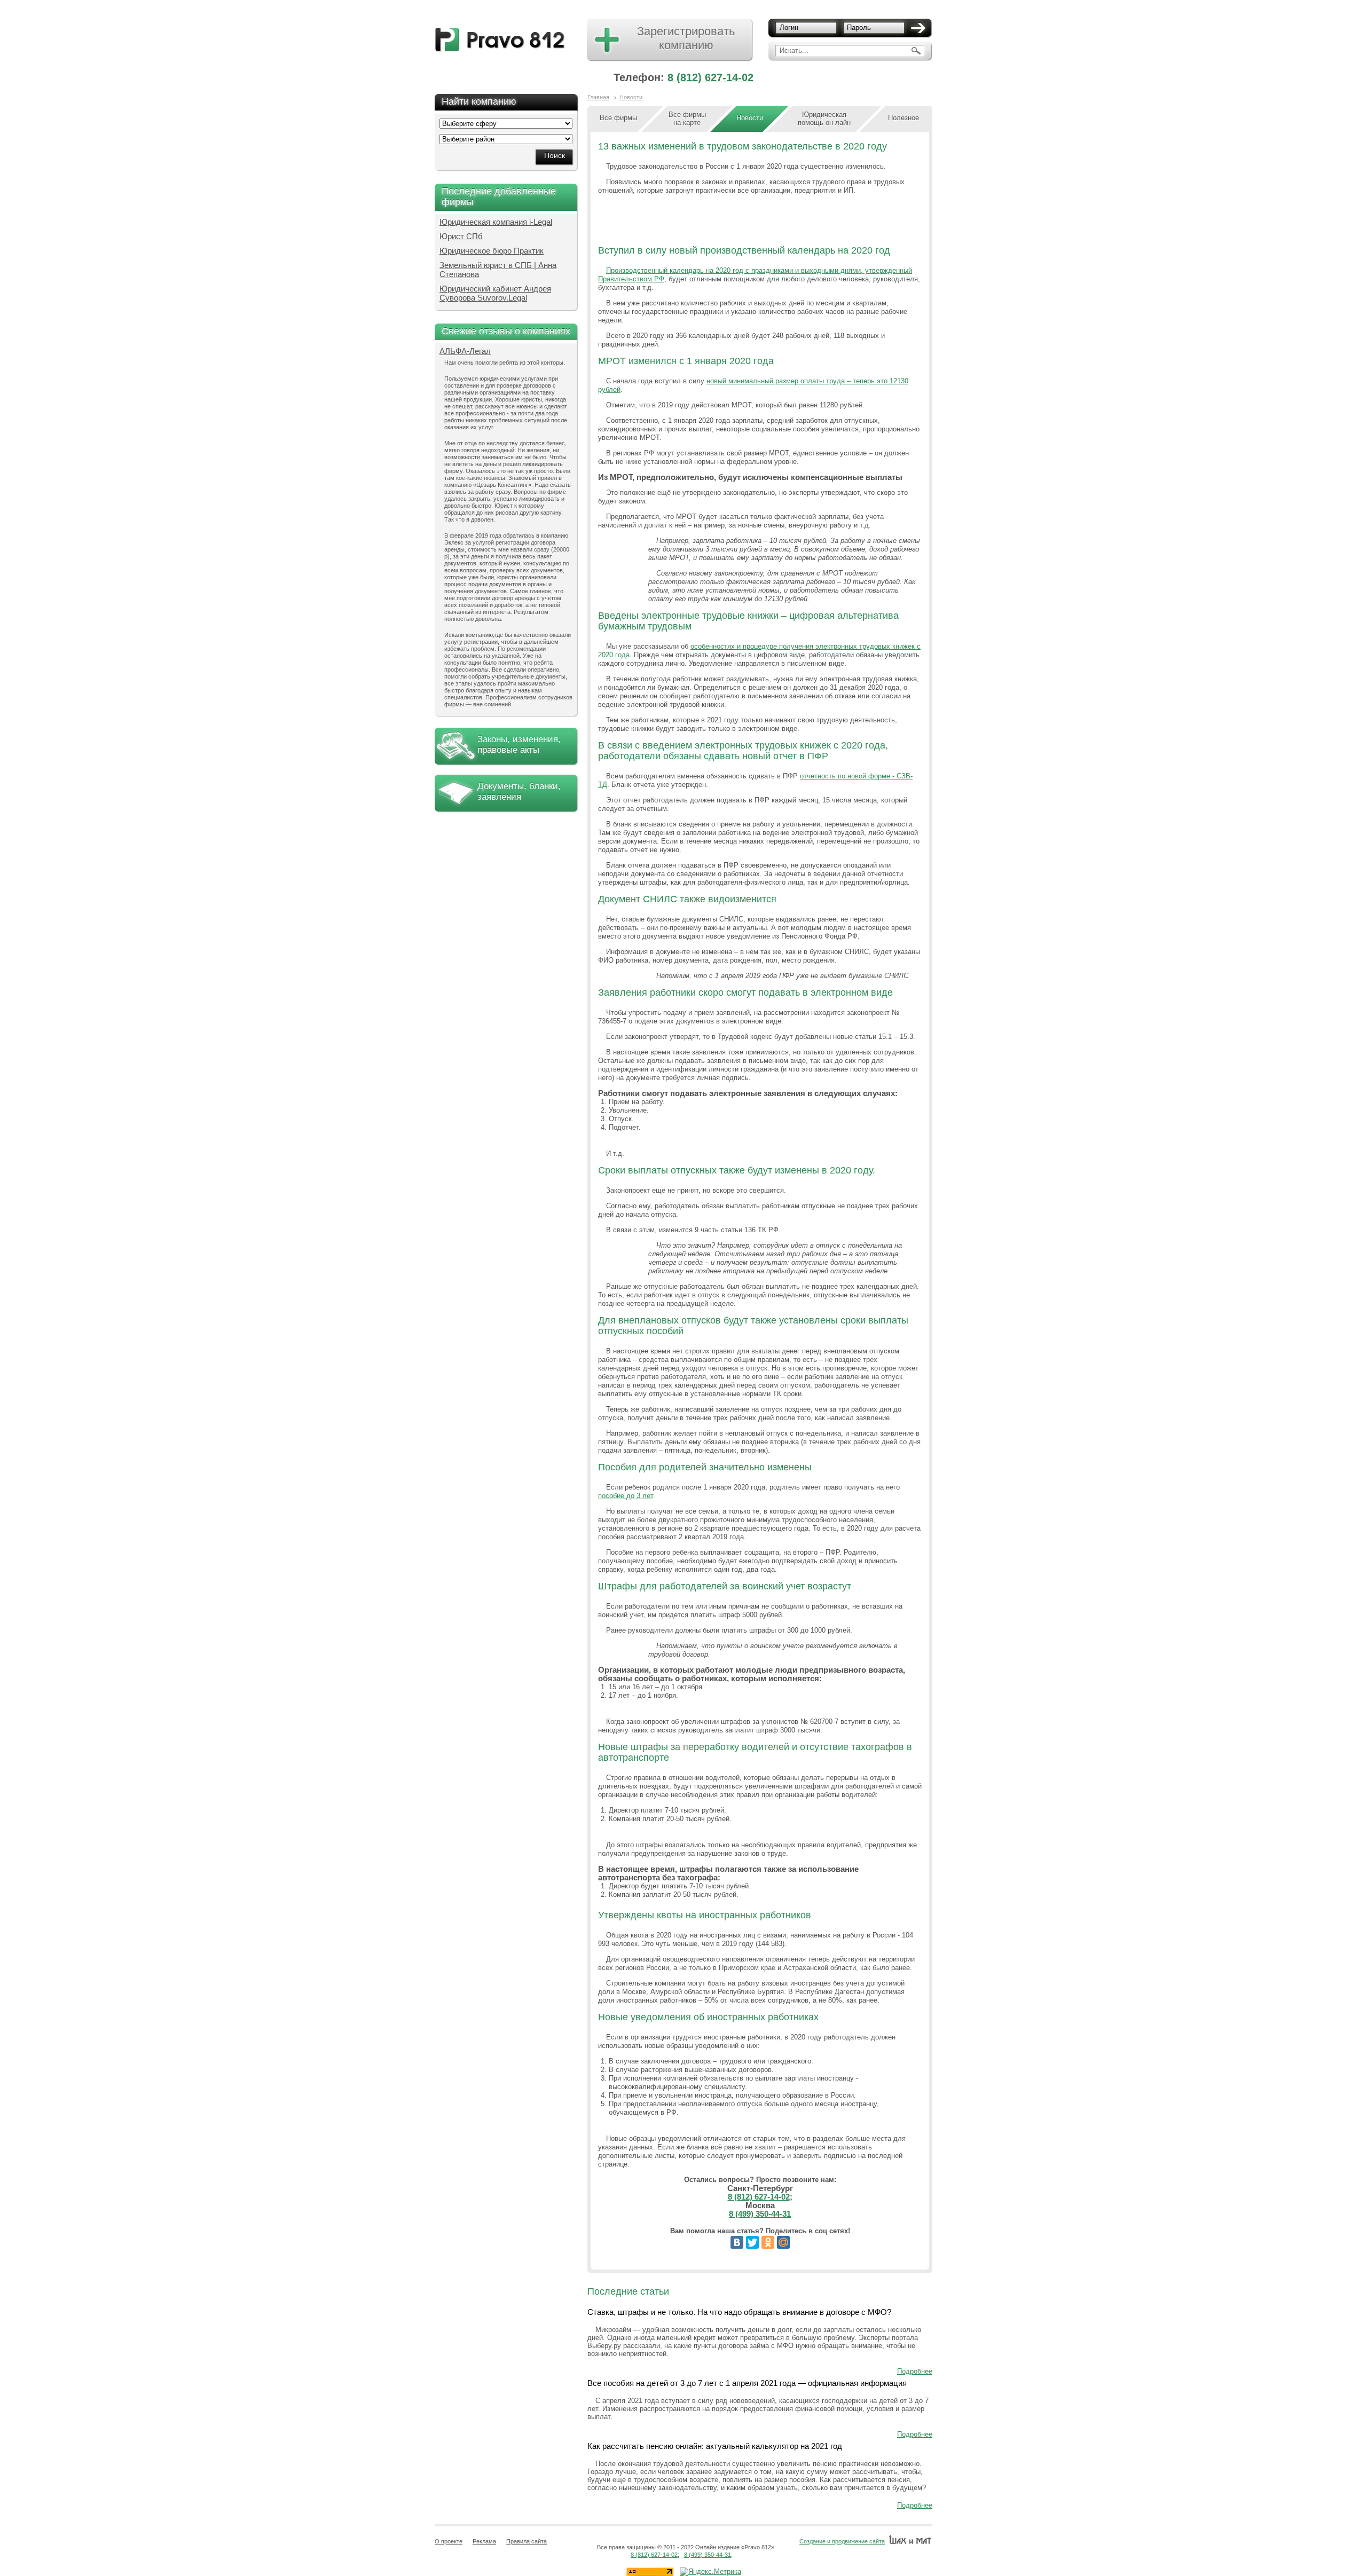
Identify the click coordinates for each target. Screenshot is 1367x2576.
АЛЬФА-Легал (465, 351)
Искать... (794, 50)
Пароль (859, 27)
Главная (598, 97)
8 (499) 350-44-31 (760, 2214)
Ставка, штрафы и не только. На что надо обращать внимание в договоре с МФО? (739, 2312)
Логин (789, 27)
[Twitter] (752, 2242)
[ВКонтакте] (737, 2242)
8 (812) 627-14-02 (710, 77)
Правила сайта (527, 2541)
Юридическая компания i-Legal (496, 222)
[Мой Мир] (783, 2242)
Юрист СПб (461, 236)
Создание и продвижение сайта (842, 2541)
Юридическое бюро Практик (492, 251)
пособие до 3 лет (626, 1496)
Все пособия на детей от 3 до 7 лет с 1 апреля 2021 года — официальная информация (747, 2383)
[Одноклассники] (768, 2242)
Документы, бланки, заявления (519, 791)
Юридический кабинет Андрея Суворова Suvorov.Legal (495, 293)
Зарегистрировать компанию (686, 38)
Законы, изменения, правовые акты (519, 745)
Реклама (484, 2541)
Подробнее (915, 2371)
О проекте (449, 2541)
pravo (500, 40)
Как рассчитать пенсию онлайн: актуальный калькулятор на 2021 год (715, 2446)
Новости (631, 97)
